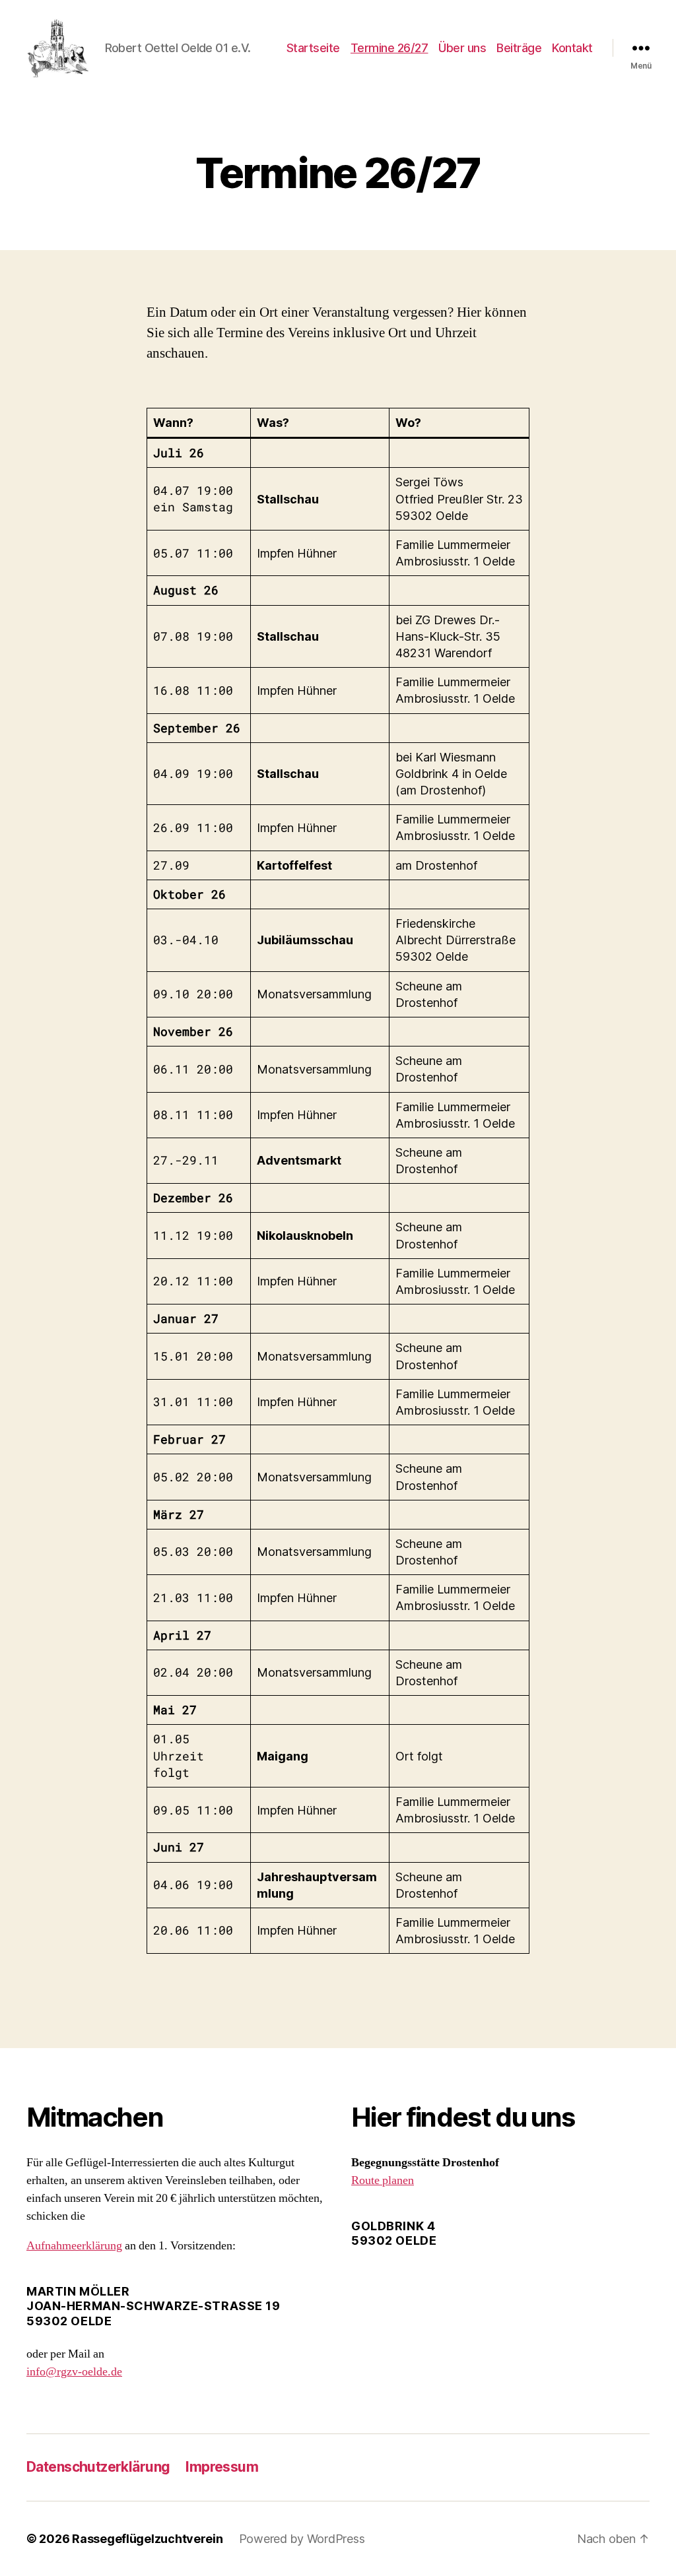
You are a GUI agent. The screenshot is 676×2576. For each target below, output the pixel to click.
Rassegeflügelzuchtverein (148, 2539)
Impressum (222, 2467)
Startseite (313, 48)
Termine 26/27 (389, 48)
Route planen (383, 2180)
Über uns (462, 48)
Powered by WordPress (302, 2539)
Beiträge (519, 48)
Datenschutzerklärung (98, 2467)
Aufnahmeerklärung (74, 2246)
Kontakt (572, 48)
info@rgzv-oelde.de (74, 2372)
